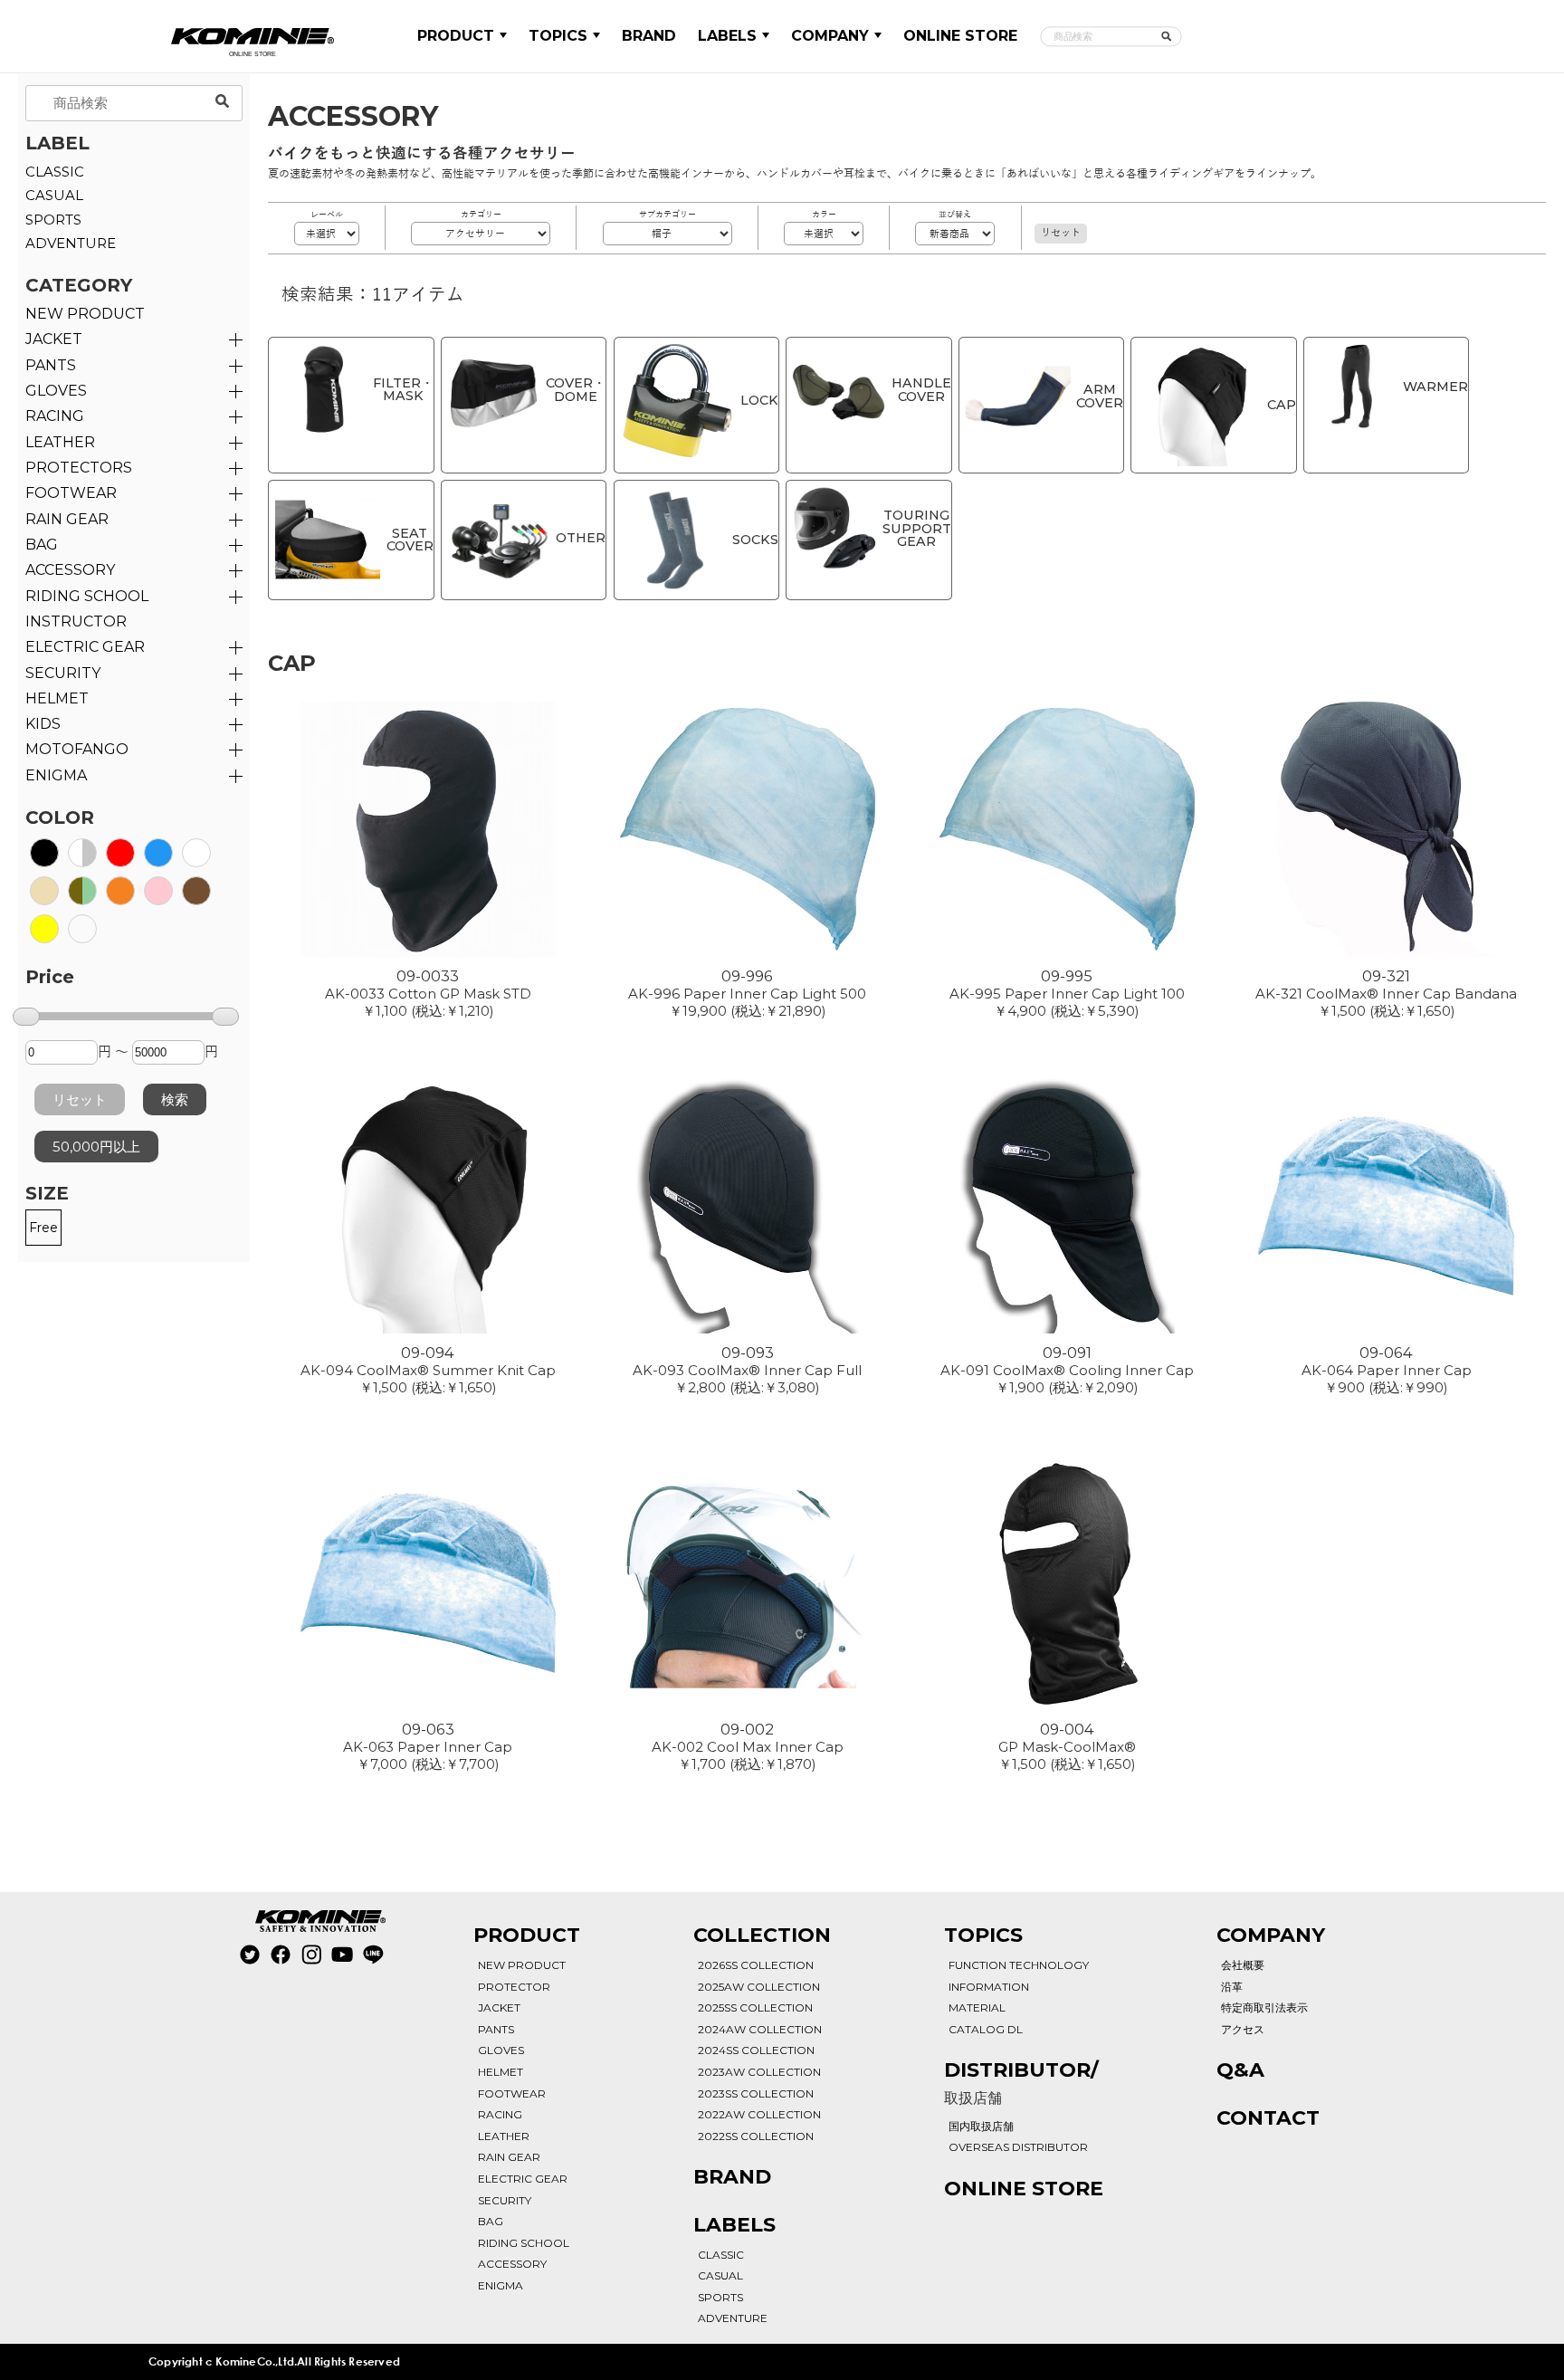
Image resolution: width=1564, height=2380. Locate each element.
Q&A (1240, 2070)
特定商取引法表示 (1264, 2007)
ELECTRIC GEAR (85, 647)
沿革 (1232, 1987)
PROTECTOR (514, 1987)
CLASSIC (55, 172)
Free (43, 1228)
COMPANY (830, 36)
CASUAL (54, 195)
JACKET (54, 339)
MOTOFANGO (77, 749)
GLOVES (56, 391)
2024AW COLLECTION (760, 2029)
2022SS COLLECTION (756, 2136)
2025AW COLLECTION (759, 1987)
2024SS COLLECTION (756, 2050)
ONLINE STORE (960, 36)
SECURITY (63, 673)
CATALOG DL (986, 2029)
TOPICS (558, 36)
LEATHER (60, 442)
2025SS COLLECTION (755, 2007)
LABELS (727, 36)
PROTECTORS (79, 468)
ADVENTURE (71, 243)
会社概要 (1243, 1965)
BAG (42, 545)
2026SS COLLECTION (756, 1965)
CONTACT (1268, 2118)
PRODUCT (456, 36)
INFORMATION (989, 1987)
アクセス (1243, 2029)
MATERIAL (977, 2007)
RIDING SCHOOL (524, 2243)
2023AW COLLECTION (759, 2072)
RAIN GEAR (67, 519)
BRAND (649, 36)
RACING (55, 416)
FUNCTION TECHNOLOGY (1019, 1965)
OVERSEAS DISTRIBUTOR (1018, 2147)
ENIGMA (56, 775)
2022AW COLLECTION (759, 2114)
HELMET (57, 698)
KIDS (43, 724)
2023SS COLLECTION (756, 2093)
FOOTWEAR (71, 493)
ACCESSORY (70, 570)
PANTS (51, 365)
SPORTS (53, 220)
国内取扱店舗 (981, 2126)
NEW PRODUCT (85, 314)
